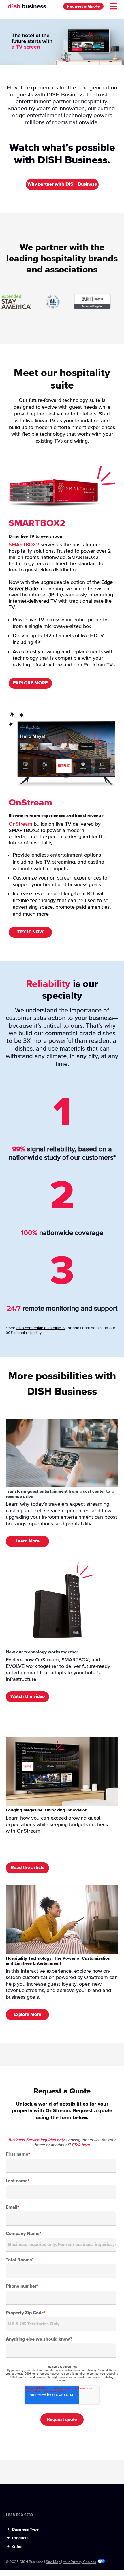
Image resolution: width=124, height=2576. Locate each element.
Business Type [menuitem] (23, 2529)
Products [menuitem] (18, 2538)
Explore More (27, 2014)
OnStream (20, 824)
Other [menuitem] (15, 2547)
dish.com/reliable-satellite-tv (41, 1328)
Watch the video (28, 1696)
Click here (81, 2145)
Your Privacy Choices (79, 2562)
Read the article (28, 1868)
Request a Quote (83, 6)
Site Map (53, 2562)
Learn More (28, 1541)
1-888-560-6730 (19, 2515)
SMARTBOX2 (24, 545)
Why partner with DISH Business (62, 184)
